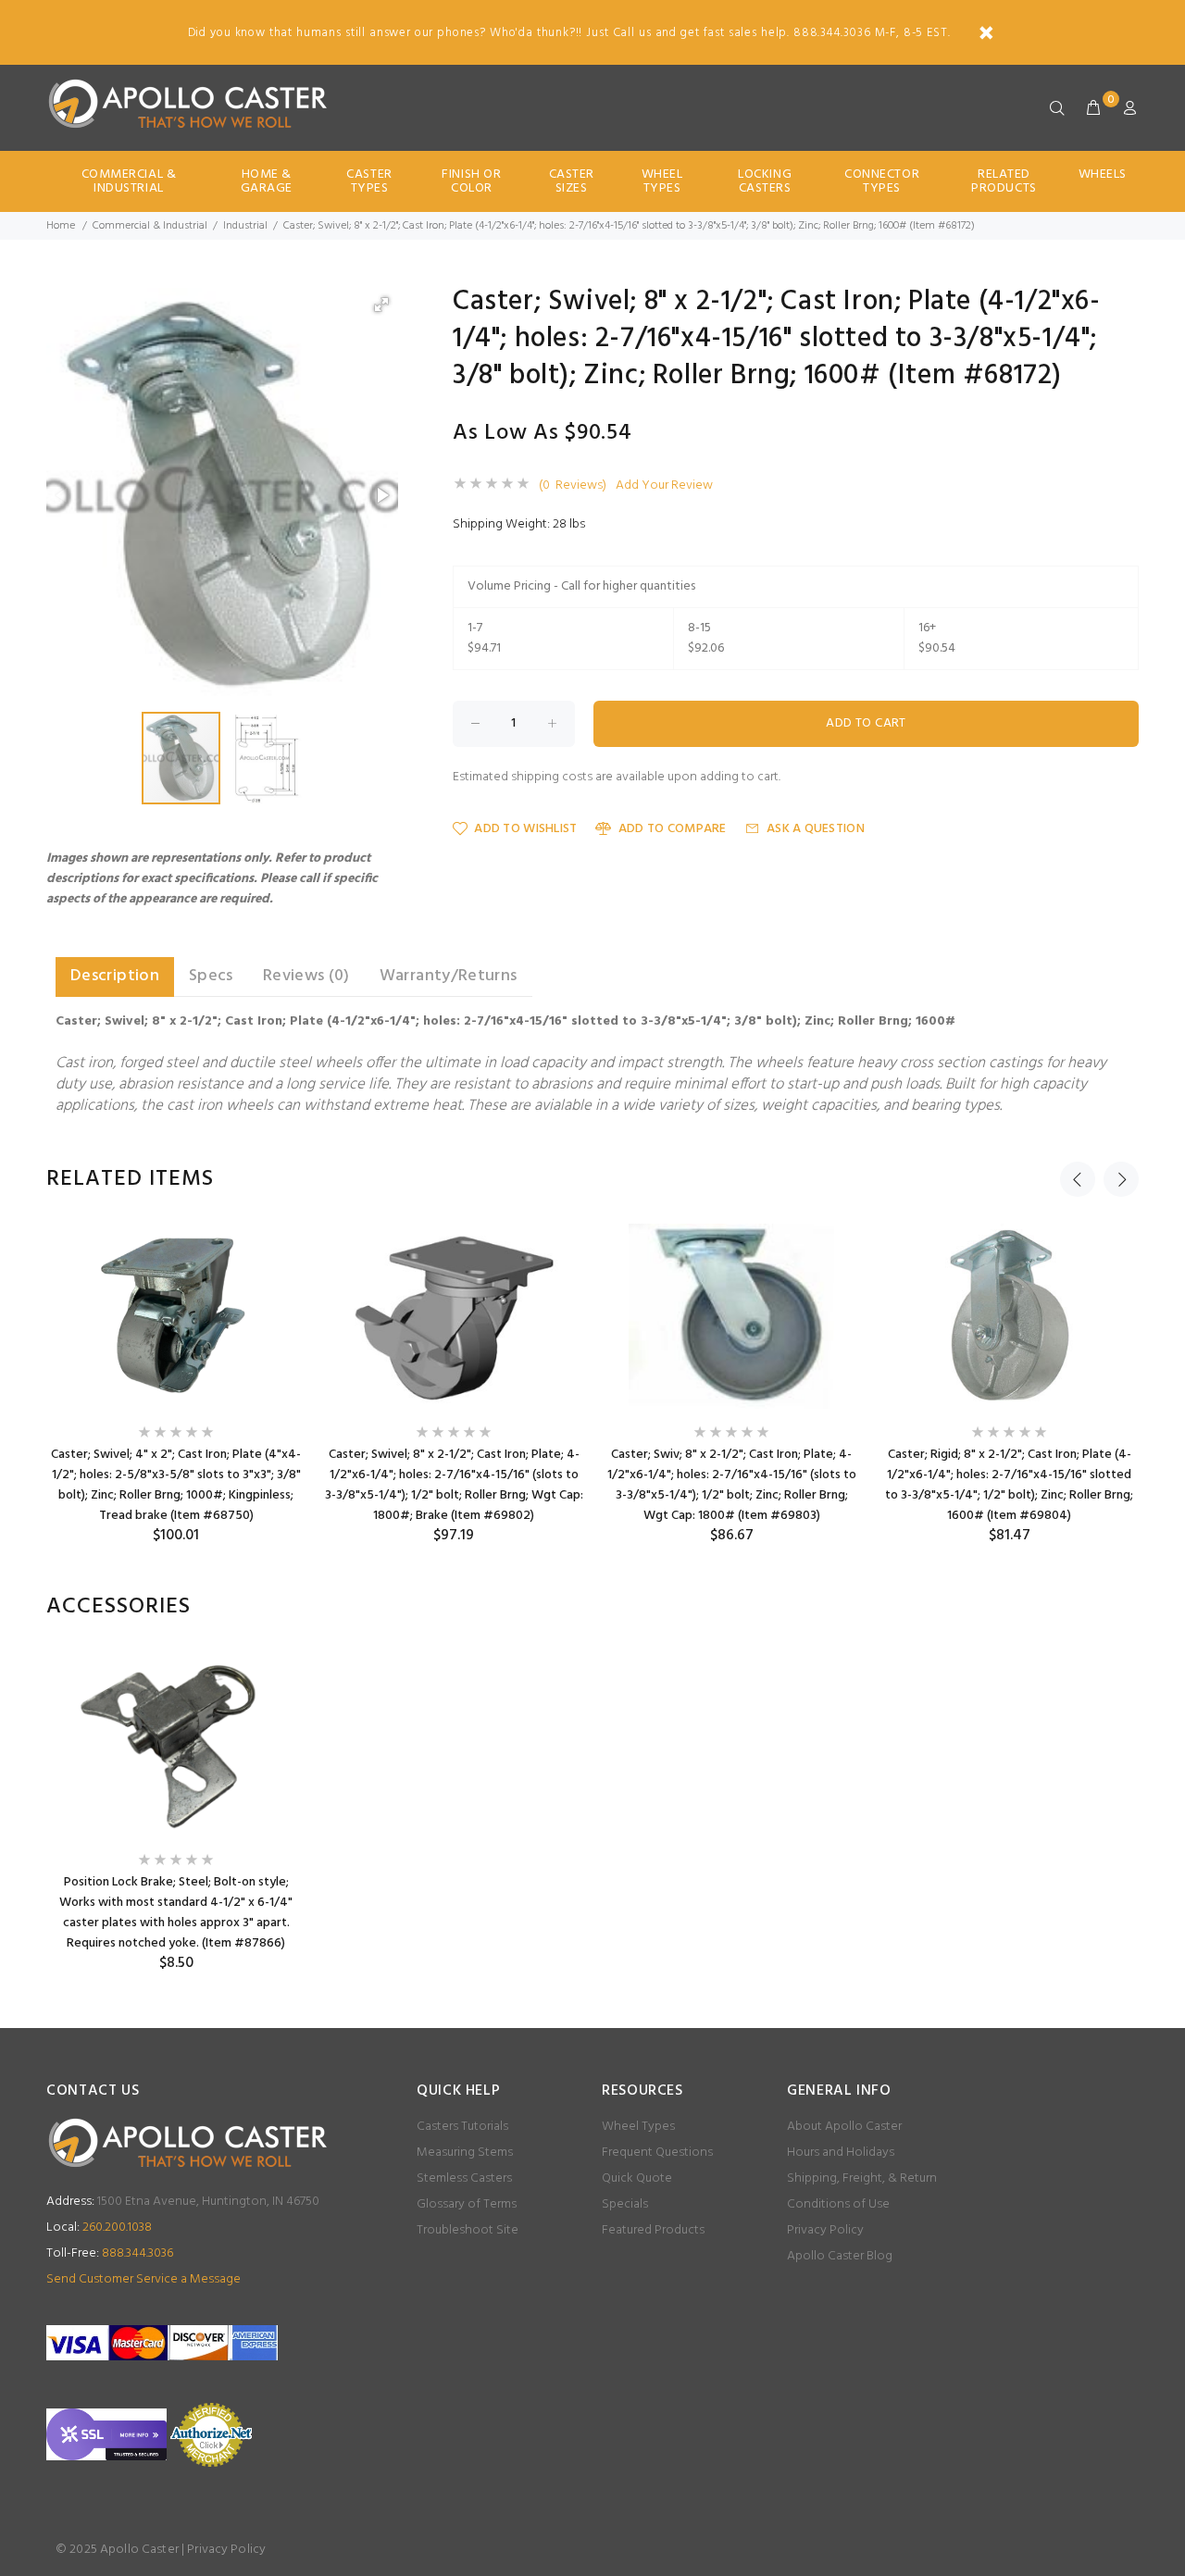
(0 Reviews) (573, 486)
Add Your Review (664, 486)
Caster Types (369, 181)
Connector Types (882, 181)
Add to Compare (672, 829)
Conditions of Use (838, 2204)
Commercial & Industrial (129, 181)
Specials (625, 2204)
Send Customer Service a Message (143, 2279)
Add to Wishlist (525, 829)
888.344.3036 (110, 2253)
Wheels (1103, 174)
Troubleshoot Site (468, 2230)
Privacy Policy (825, 2230)
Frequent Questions (657, 2153)
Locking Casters (765, 181)
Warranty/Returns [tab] (449, 976)
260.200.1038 (99, 2228)
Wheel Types (662, 181)
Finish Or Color (471, 181)
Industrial (245, 226)
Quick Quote (637, 2178)
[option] (176, 1384)
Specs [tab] (211, 976)
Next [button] (1121, 1179)
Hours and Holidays (841, 2153)
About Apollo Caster (844, 2127)
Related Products (1004, 181)
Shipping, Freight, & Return (862, 2178)
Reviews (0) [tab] (306, 976)
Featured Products (653, 2230)
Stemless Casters (464, 2178)
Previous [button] (1078, 1179)
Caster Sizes (572, 181)
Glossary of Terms (467, 2204)
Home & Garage (267, 181)
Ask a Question (816, 829)
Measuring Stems (465, 2153)
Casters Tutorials (462, 2127)
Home (61, 226)
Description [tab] (115, 976)
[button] (381, 305)
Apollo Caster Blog (840, 2256)
